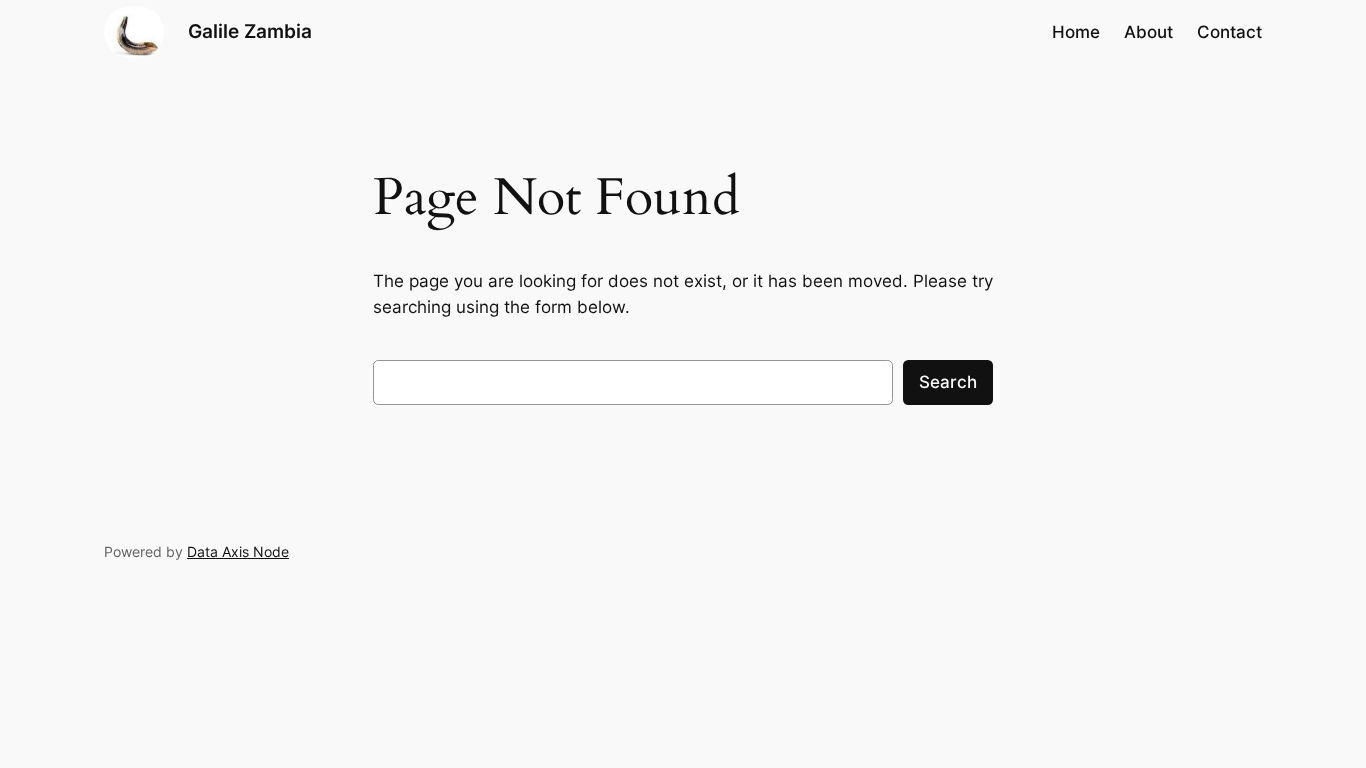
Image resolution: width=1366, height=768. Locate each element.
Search (948, 382)
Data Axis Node (238, 551)
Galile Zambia (250, 31)
